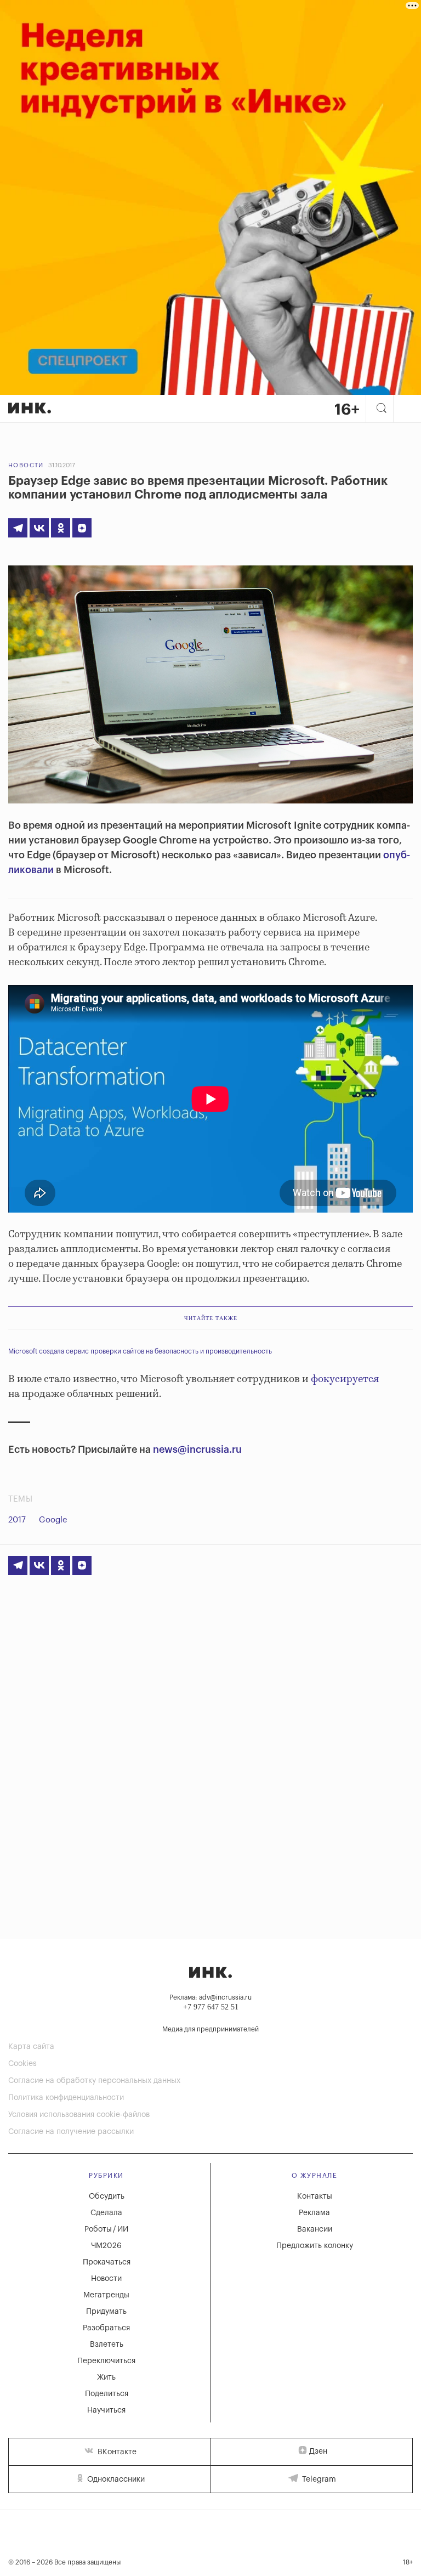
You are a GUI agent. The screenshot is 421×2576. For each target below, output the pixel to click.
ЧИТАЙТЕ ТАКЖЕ (211, 1318)
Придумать (106, 2312)
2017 (17, 1520)
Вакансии (315, 2229)
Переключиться (106, 2361)
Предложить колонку (315, 2246)
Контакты (315, 2196)
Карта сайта (31, 2047)
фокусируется (345, 1379)
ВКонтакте (116, 2452)
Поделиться (107, 2394)
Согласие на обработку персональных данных (94, 2081)
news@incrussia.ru (197, 1450)
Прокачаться (107, 2262)
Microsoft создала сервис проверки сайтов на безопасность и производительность (140, 1351)
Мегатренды (106, 2295)
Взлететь (107, 2345)
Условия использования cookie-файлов (79, 2115)
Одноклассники (115, 2479)
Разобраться (106, 2328)
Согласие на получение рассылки (71, 2132)
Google (53, 1520)
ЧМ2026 (106, 2246)
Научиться (106, 2410)
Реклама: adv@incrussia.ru (210, 1997)
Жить (106, 2377)
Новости (26, 465)
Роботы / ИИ (106, 2229)
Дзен (318, 2452)
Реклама (314, 2213)
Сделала (106, 2213)
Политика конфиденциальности (66, 2098)
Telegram (318, 2479)
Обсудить (107, 2196)
